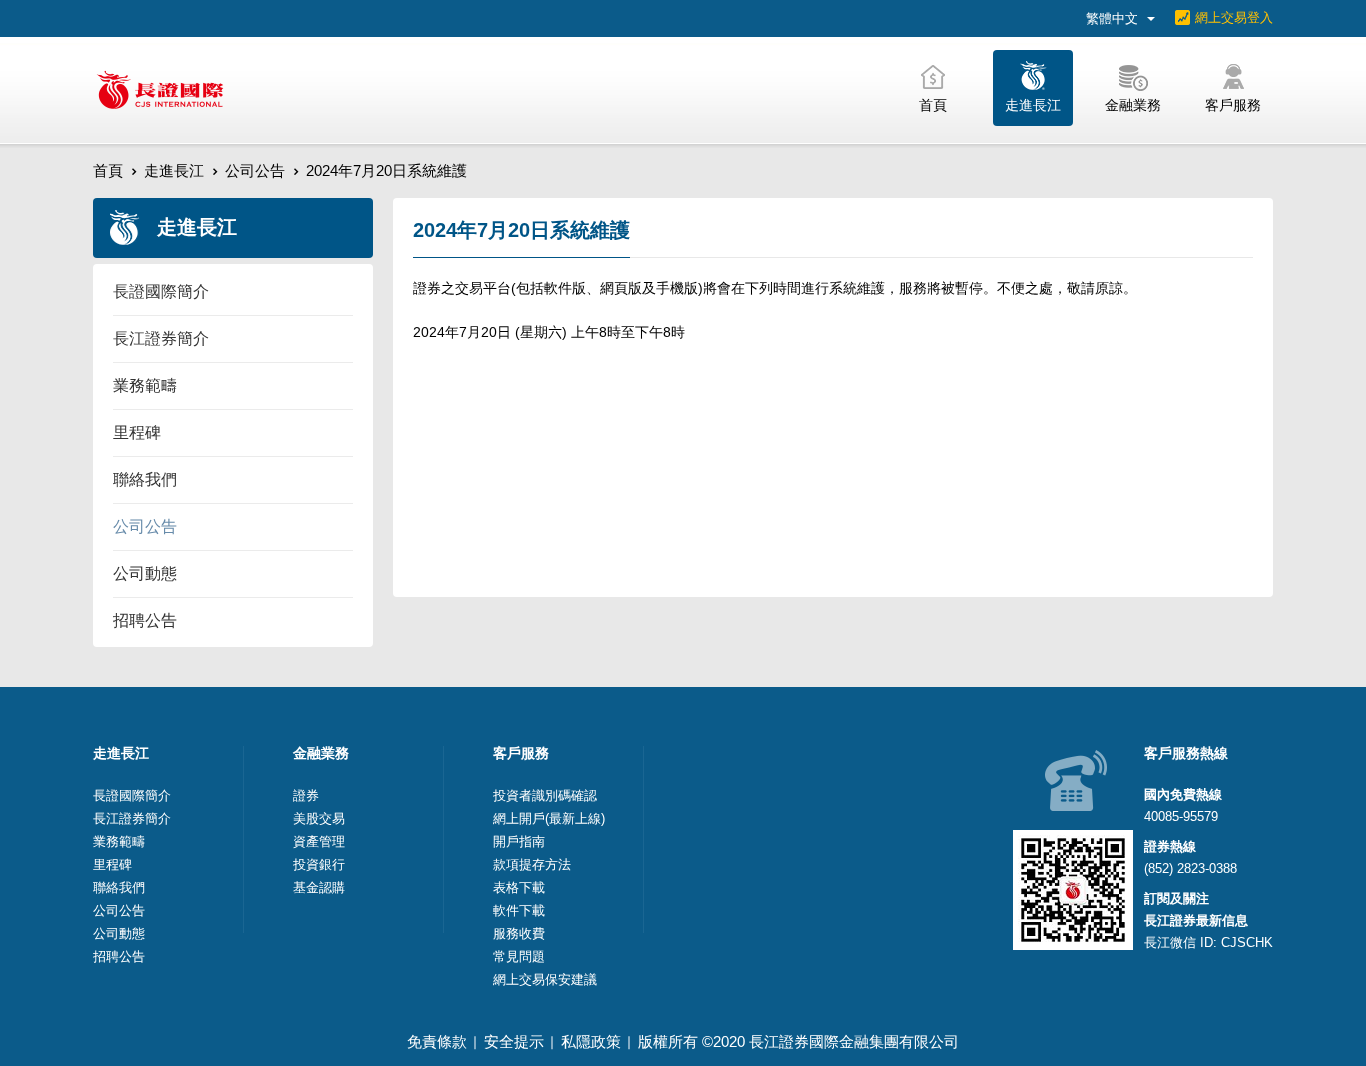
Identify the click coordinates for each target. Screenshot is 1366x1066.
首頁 (108, 170)
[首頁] (160, 90)
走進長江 (174, 170)
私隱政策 (591, 1041)
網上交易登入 (1234, 17)
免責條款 (437, 1041)
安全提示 (514, 1041)
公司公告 (255, 170)
